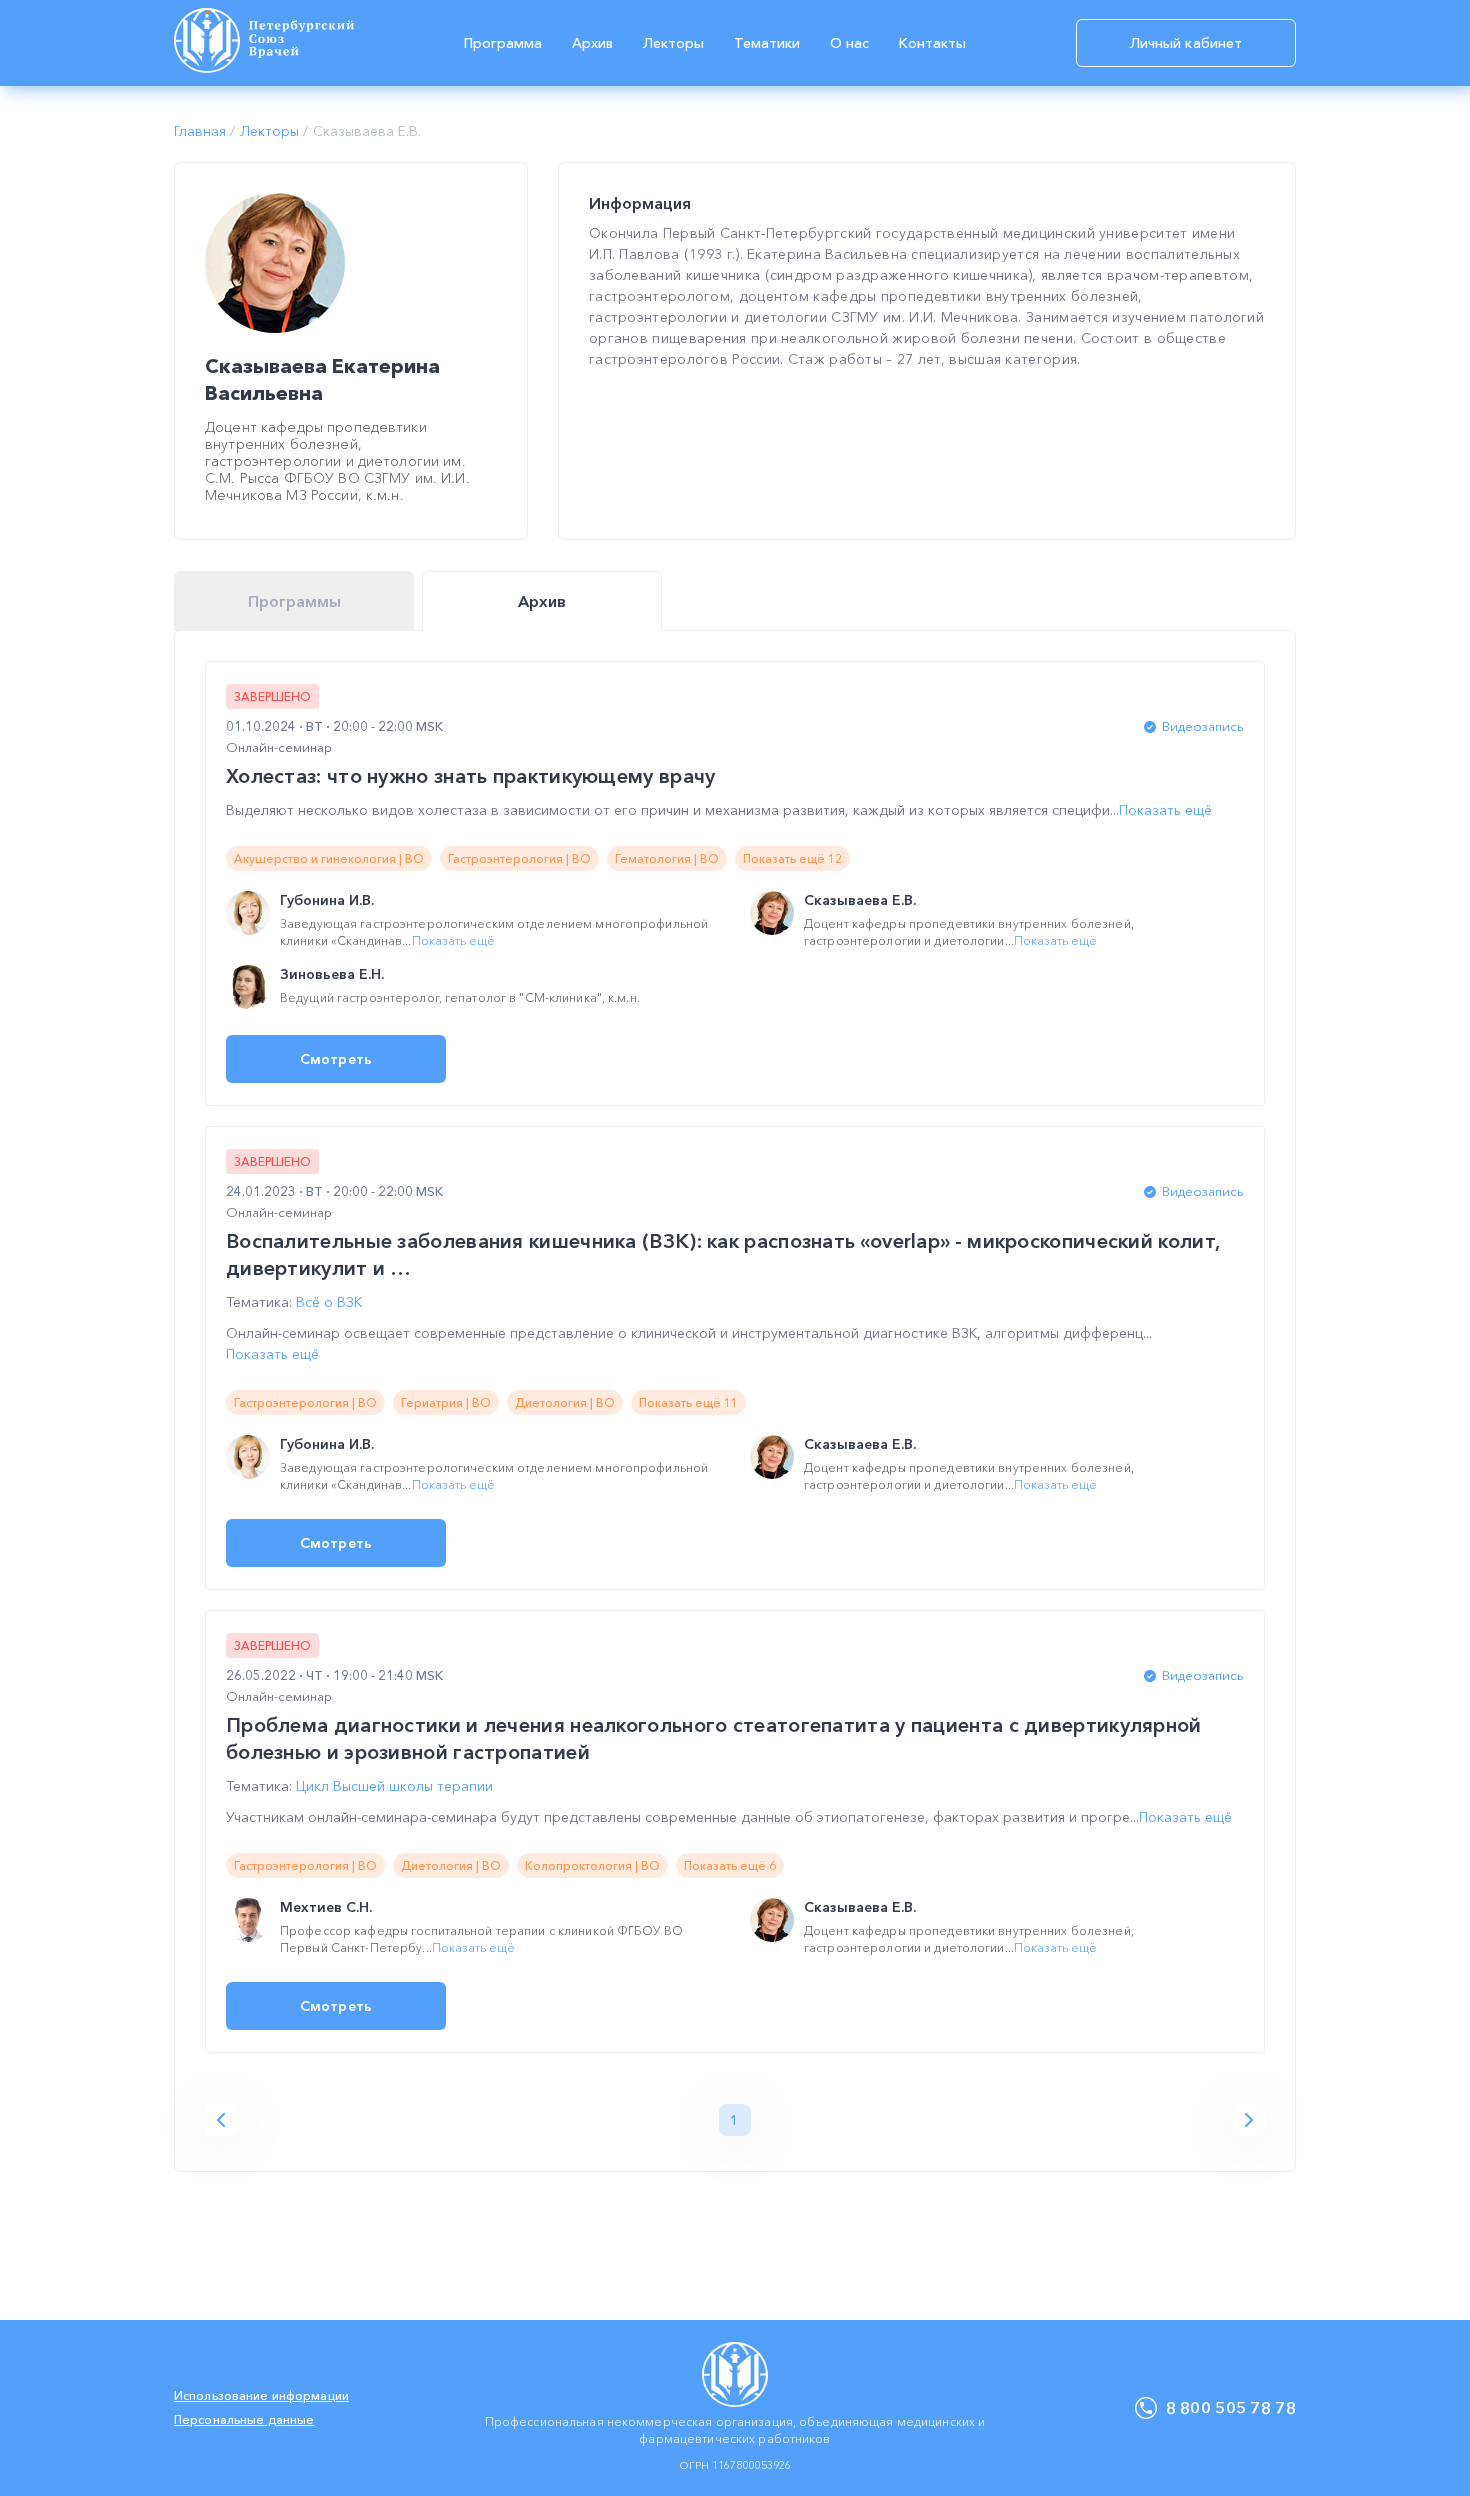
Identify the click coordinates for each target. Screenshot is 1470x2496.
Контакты (932, 43)
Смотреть (336, 1059)
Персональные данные (244, 2419)
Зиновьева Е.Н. (332, 974)
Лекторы (673, 43)
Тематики (767, 43)
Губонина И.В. (327, 900)
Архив (592, 43)
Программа (503, 43)
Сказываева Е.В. (860, 900)
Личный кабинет (1186, 43)
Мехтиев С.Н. (326, 1907)
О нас (849, 43)
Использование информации (261, 2395)
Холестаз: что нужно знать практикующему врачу (471, 776)
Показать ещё (1165, 810)
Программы (294, 601)
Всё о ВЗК (329, 1302)
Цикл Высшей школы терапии (394, 1786)
